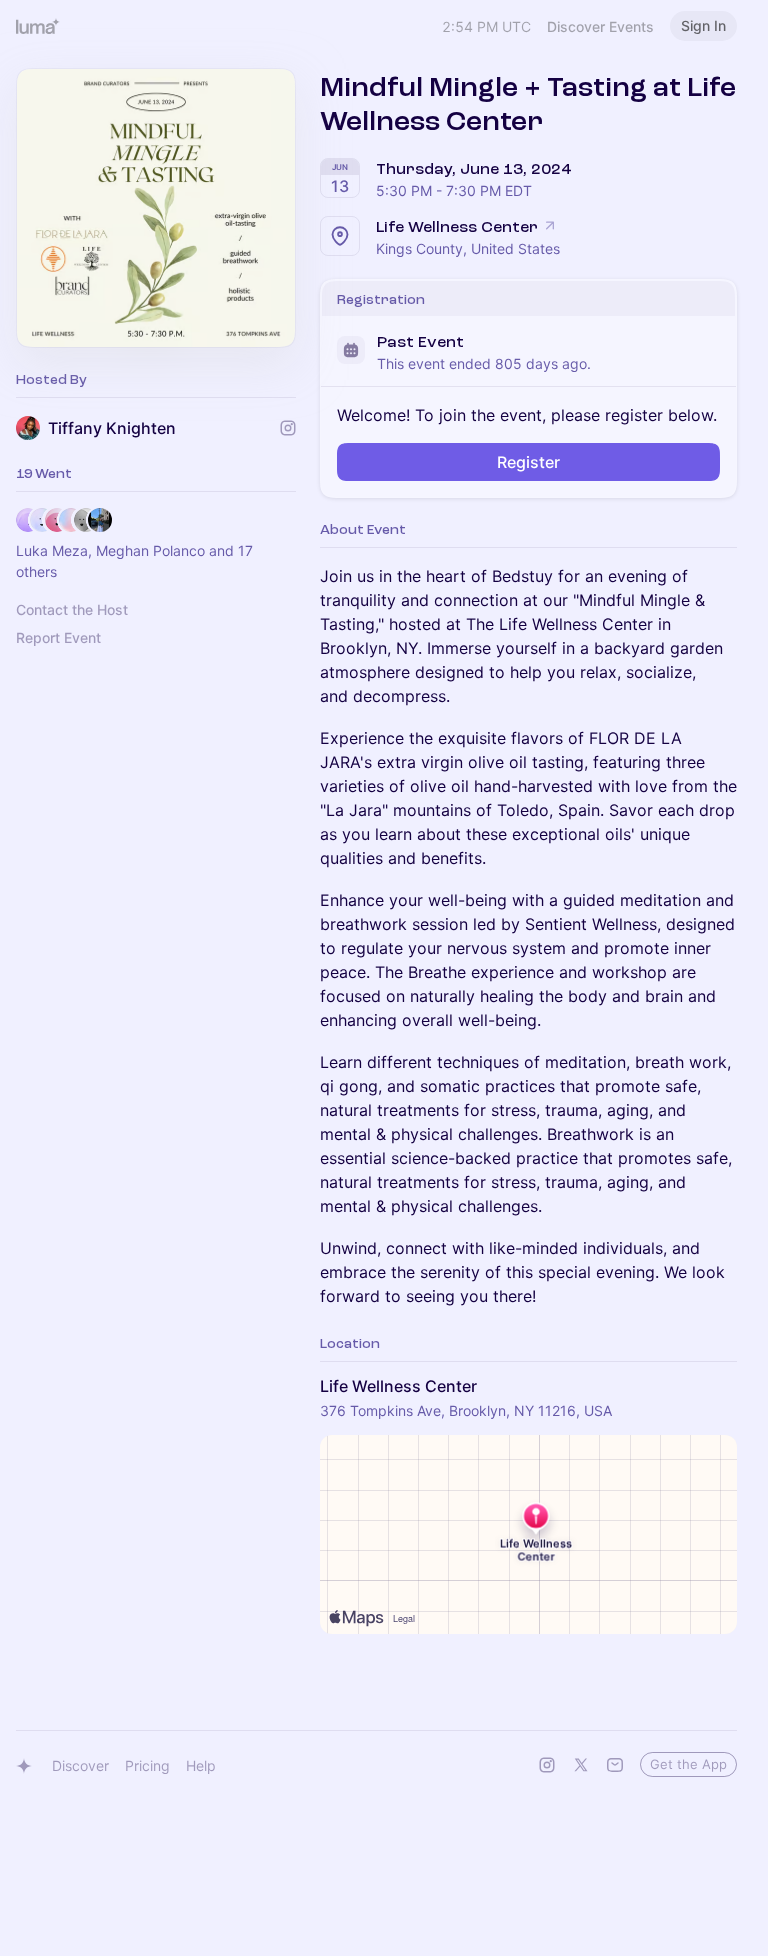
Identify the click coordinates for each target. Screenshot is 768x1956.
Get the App (688, 1764)
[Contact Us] (615, 1765)
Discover (80, 1765)
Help (201, 1765)
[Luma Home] (38, 26)
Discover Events (600, 26)
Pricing (147, 1765)
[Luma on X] (581, 1765)
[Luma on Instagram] (547, 1765)
